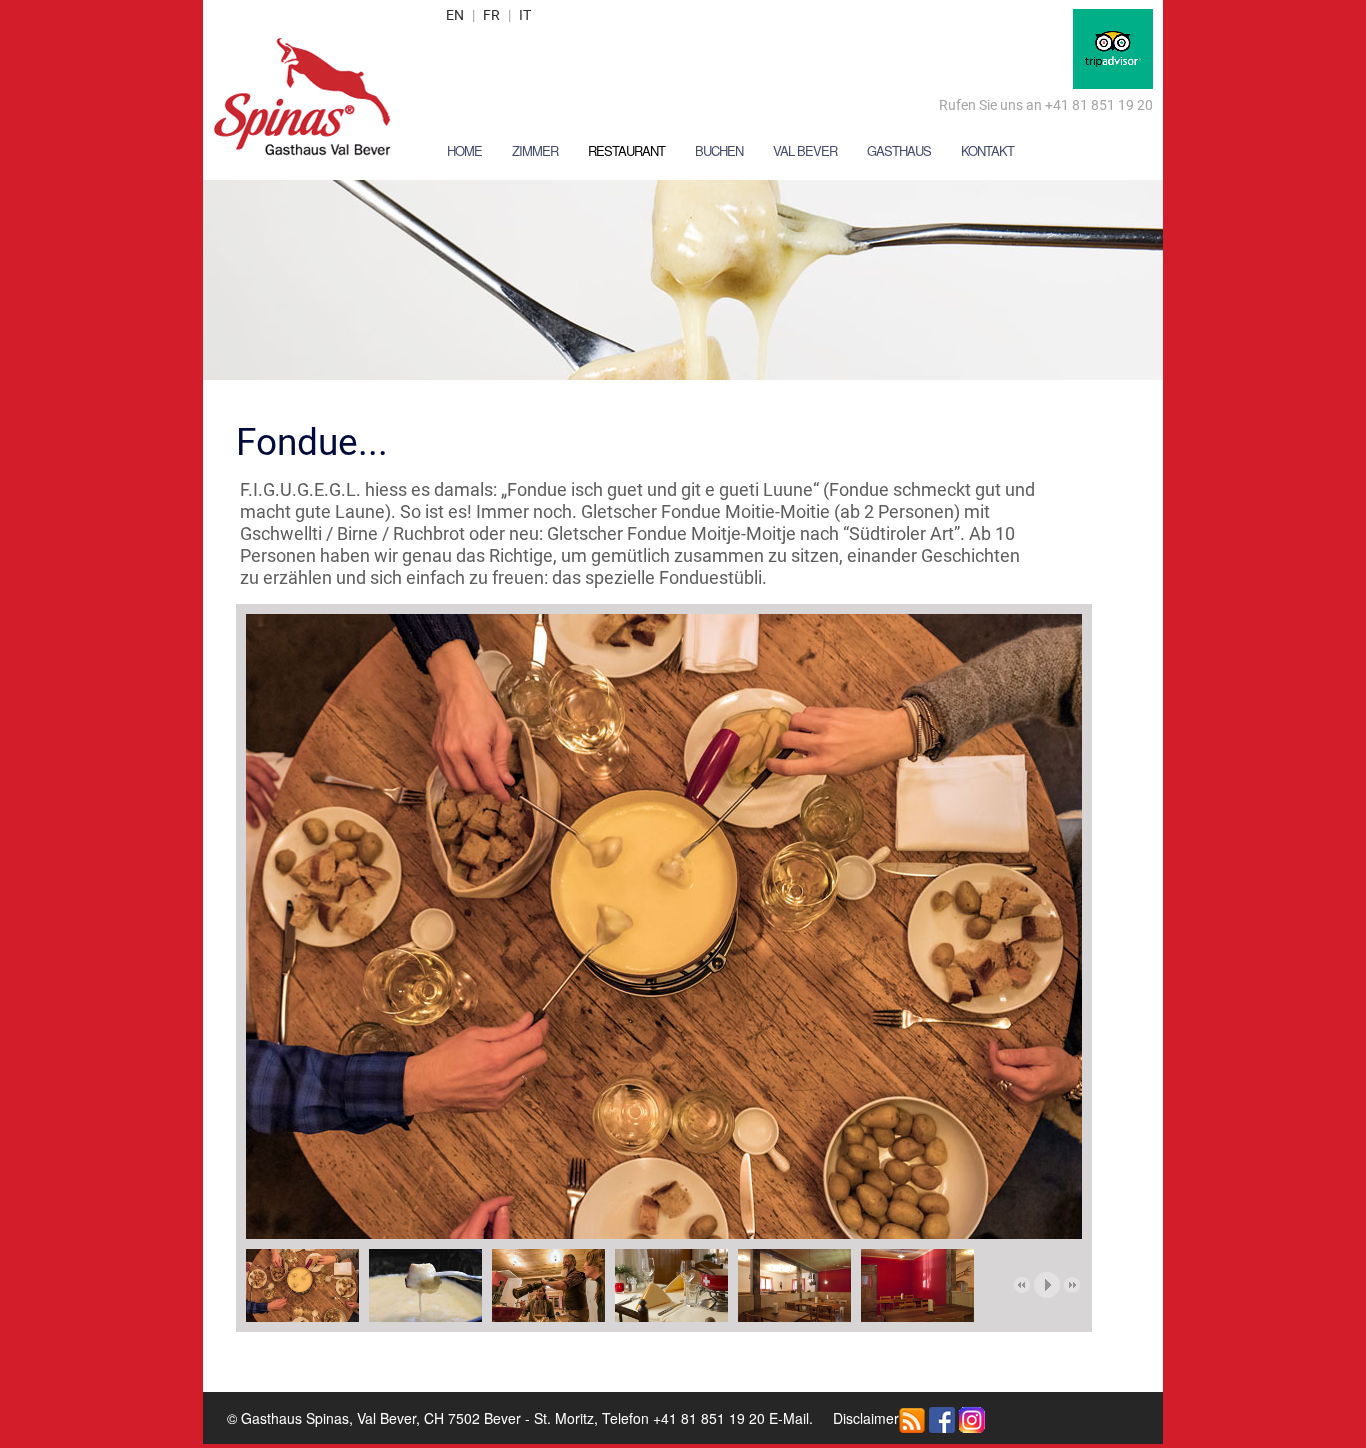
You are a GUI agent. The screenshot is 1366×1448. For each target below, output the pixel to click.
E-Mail (789, 1418)
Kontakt (987, 150)
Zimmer (535, 150)
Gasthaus (899, 150)
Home (464, 150)
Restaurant (626, 150)
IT (525, 15)
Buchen (719, 150)
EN (455, 15)
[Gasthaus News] (912, 1418)
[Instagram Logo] (972, 1418)
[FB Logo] (942, 1418)
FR (491, 15)
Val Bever (805, 150)
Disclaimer (866, 1418)
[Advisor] (1113, 47)
